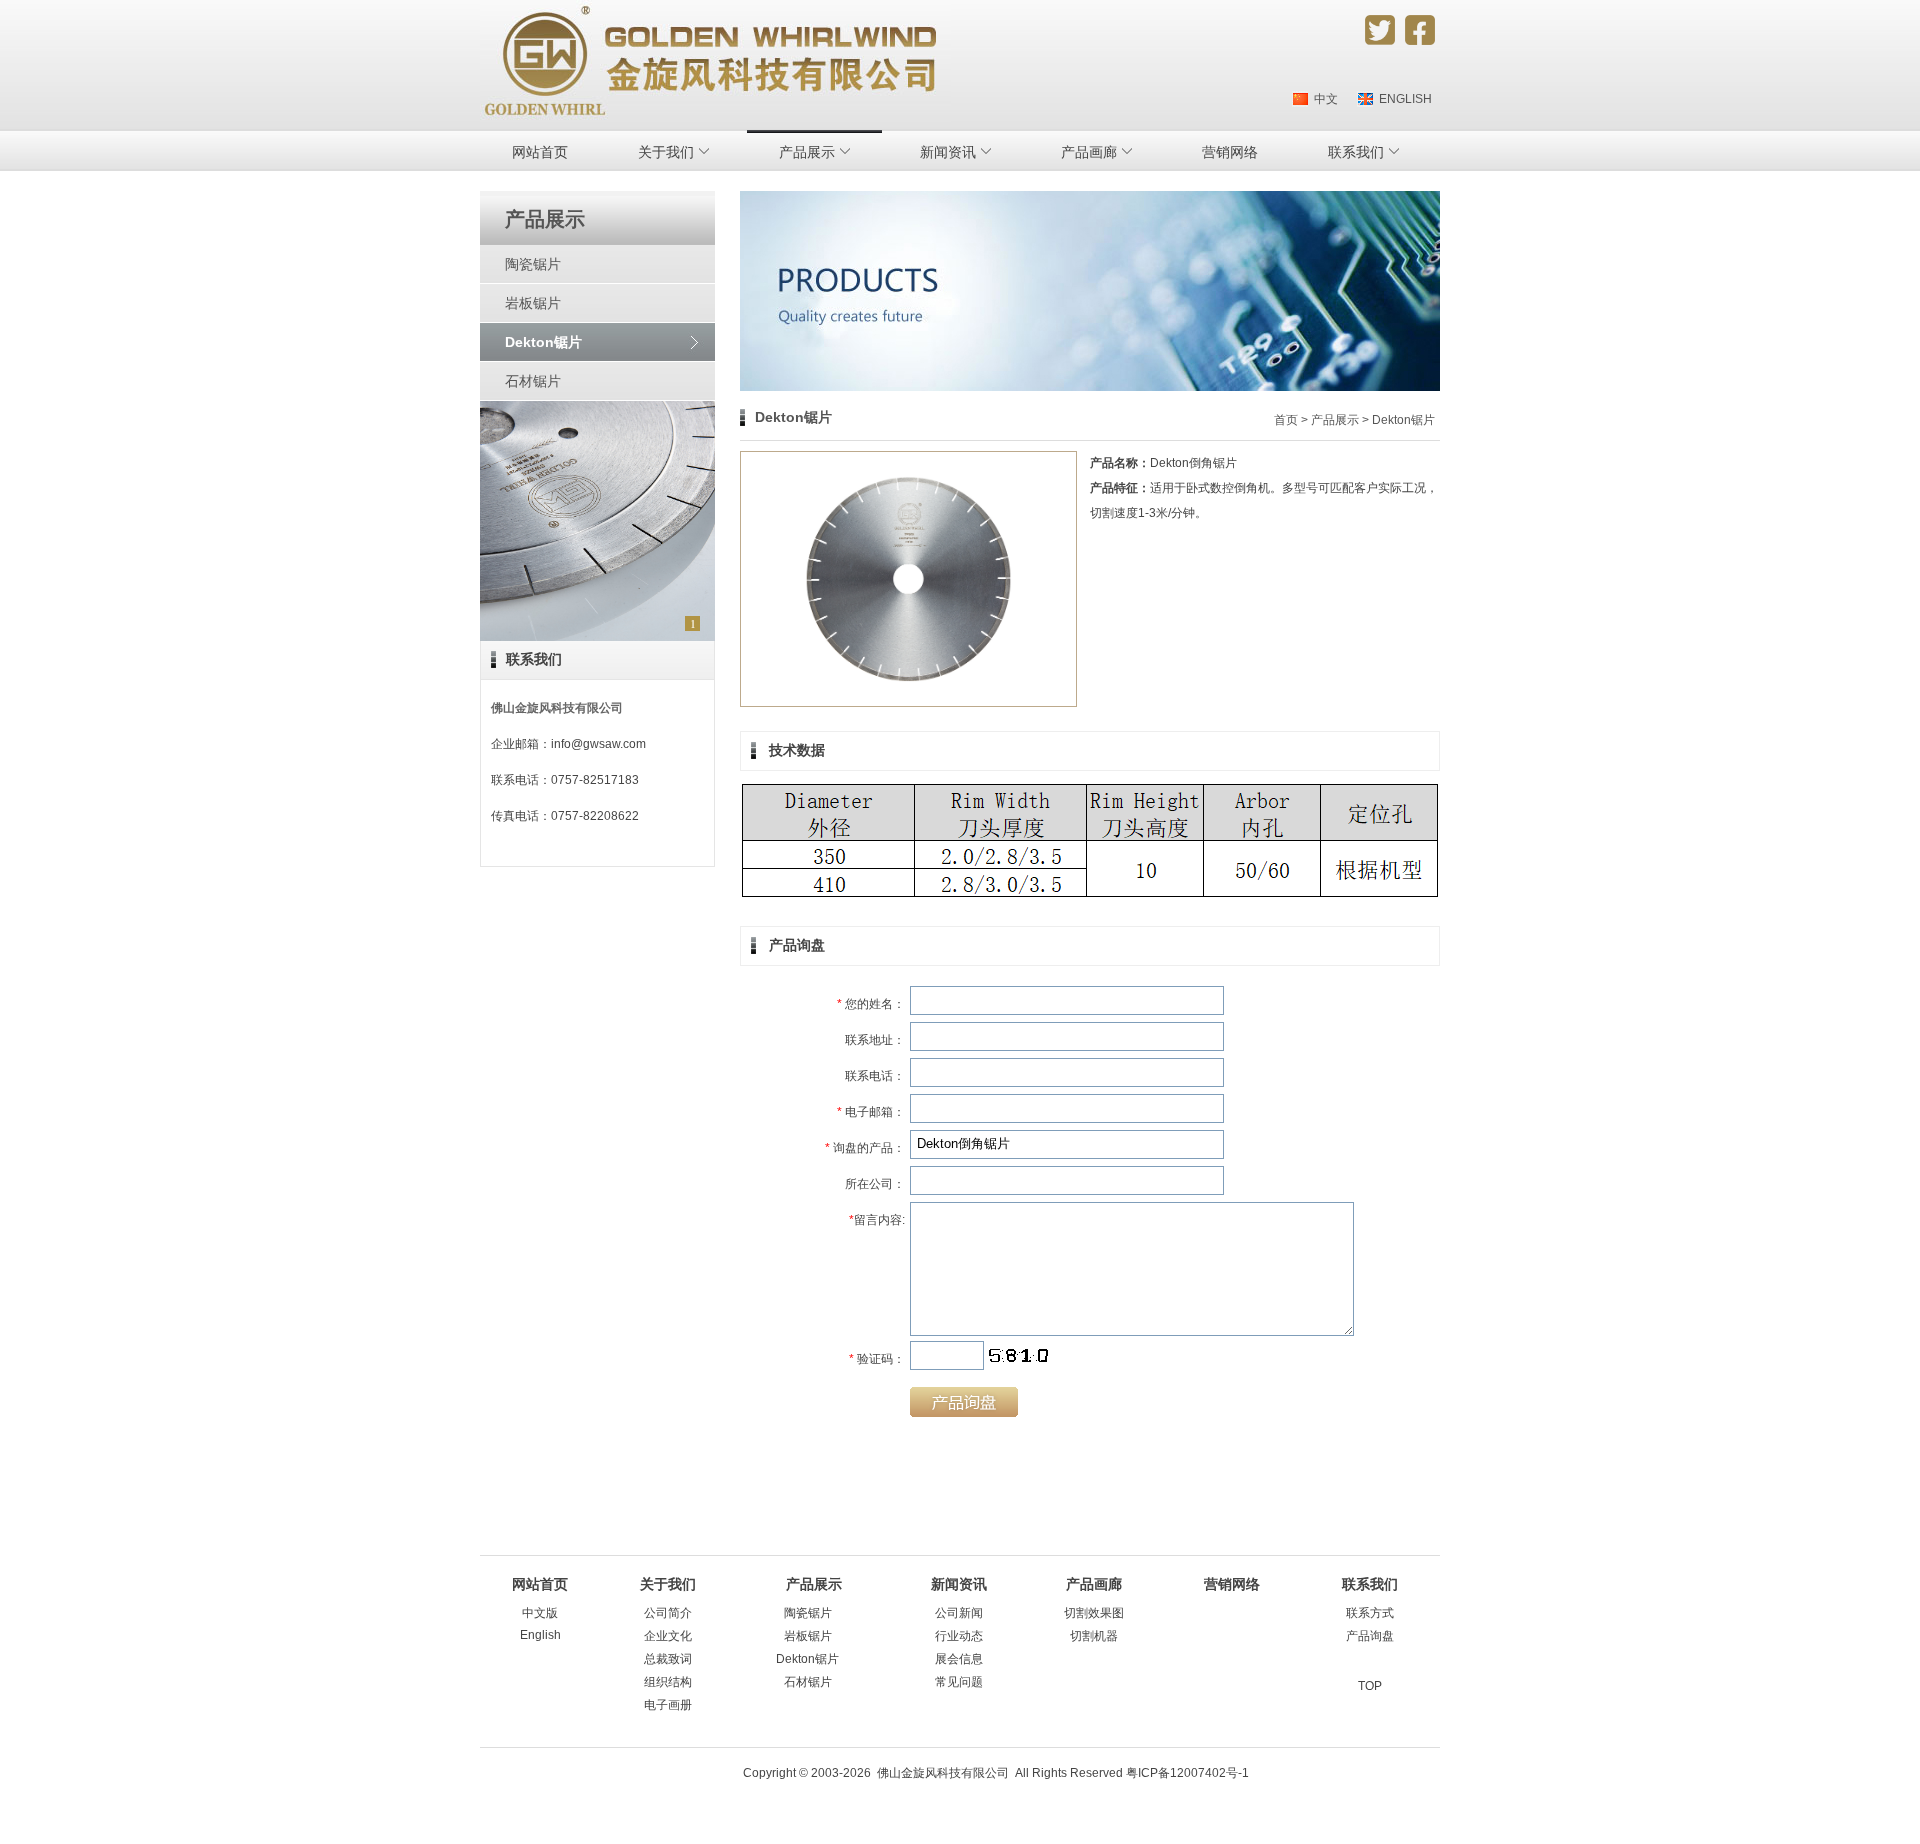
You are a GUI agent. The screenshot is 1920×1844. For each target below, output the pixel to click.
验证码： (877, 1359)
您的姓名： (871, 1004)
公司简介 (668, 1613)
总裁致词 (668, 1659)
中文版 (540, 1613)
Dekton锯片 (543, 342)
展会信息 (959, 1659)
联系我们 (534, 659)
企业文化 (668, 1636)
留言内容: (877, 1220)
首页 (1286, 420)
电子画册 (668, 1705)
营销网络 (1230, 152)
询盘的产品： (865, 1148)
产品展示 (1335, 420)
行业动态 (959, 1636)
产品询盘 (1370, 1636)
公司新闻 (959, 1613)
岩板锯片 (533, 303)
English (540, 1635)
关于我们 (668, 1584)
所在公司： (875, 1184)
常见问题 (959, 1682)
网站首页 (540, 152)
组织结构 (668, 1682)
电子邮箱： (871, 1112)
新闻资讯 (959, 1584)
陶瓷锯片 (533, 264)
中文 (1323, 99)
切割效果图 (1094, 1613)
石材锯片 (533, 381)
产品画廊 (1094, 1584)
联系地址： (875, 1040)
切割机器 (1094, 1636)
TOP (1370, 1686)
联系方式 (1370, 1613)
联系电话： (875, 1076)
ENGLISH (1402, 99)
